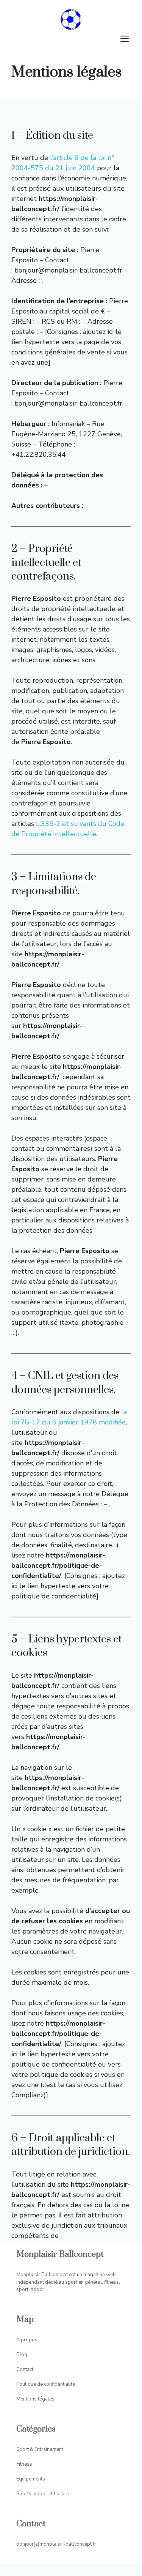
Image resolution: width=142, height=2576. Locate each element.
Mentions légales (35, 2399)
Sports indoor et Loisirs (43, 2494)
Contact (25, 2369)
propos (29, 2340)
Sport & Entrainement (40, 2449)
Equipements (31, 2479)
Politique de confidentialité (46, 2384)
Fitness (24, 2464)
